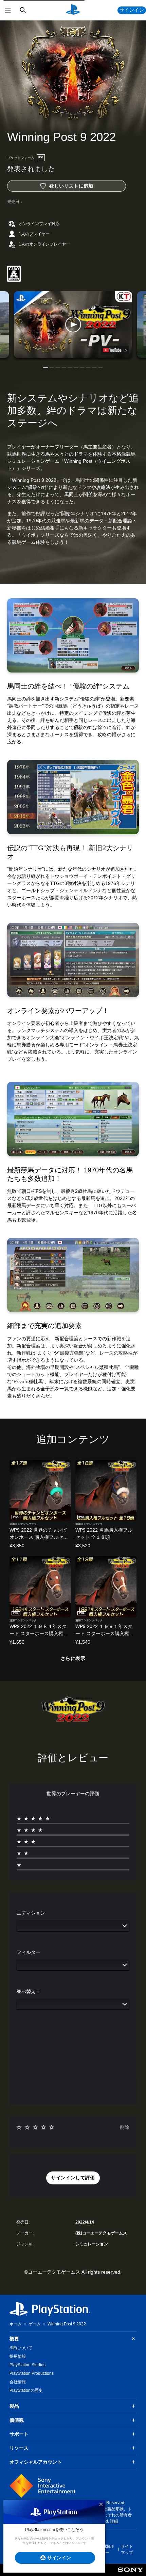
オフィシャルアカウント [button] (36, 2462)
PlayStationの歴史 (26, 2390)
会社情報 (18, 2382)
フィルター (29, 1952)
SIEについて (21, 2348)
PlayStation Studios (28, 2365)
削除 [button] (125, 2127)
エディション (31, 1913)
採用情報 (18, 2356)
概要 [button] (14, 2339)
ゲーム (35, 2324)
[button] (73, 325)
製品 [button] (14, 2406)
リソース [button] (19, 2448)
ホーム (16, 2324)
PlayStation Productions (32, 2373)
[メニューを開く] (8, 10)
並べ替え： (29, 1991)
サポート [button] (19, 2434)
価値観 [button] (17, 2420)
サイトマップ (127, 2549)
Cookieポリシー (106, 2549)
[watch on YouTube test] (115, 350)
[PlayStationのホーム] (73, 10)
